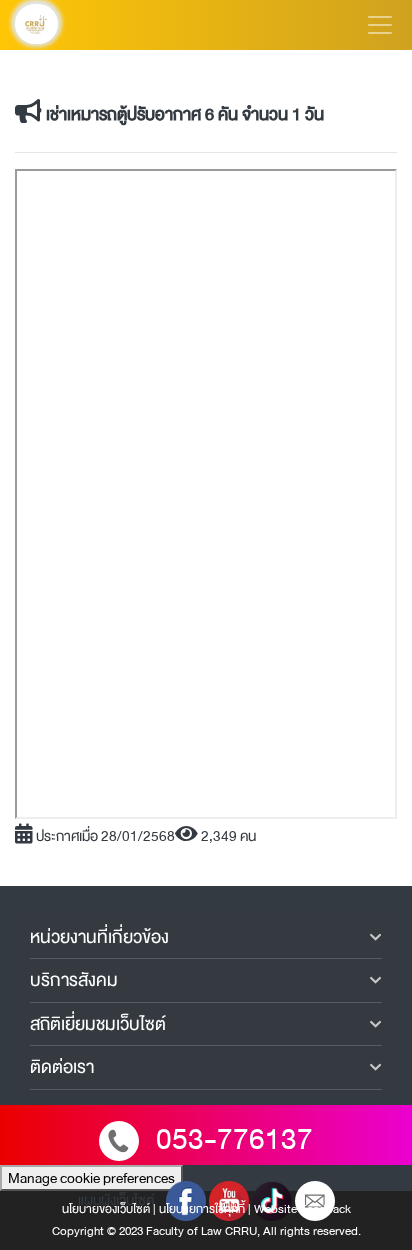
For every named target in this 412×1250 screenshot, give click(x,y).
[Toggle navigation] (380, 25)
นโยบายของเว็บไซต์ (106, 1209)
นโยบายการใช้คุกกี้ (202, 1209)
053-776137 (234, 1139)
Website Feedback (302, 1209)
